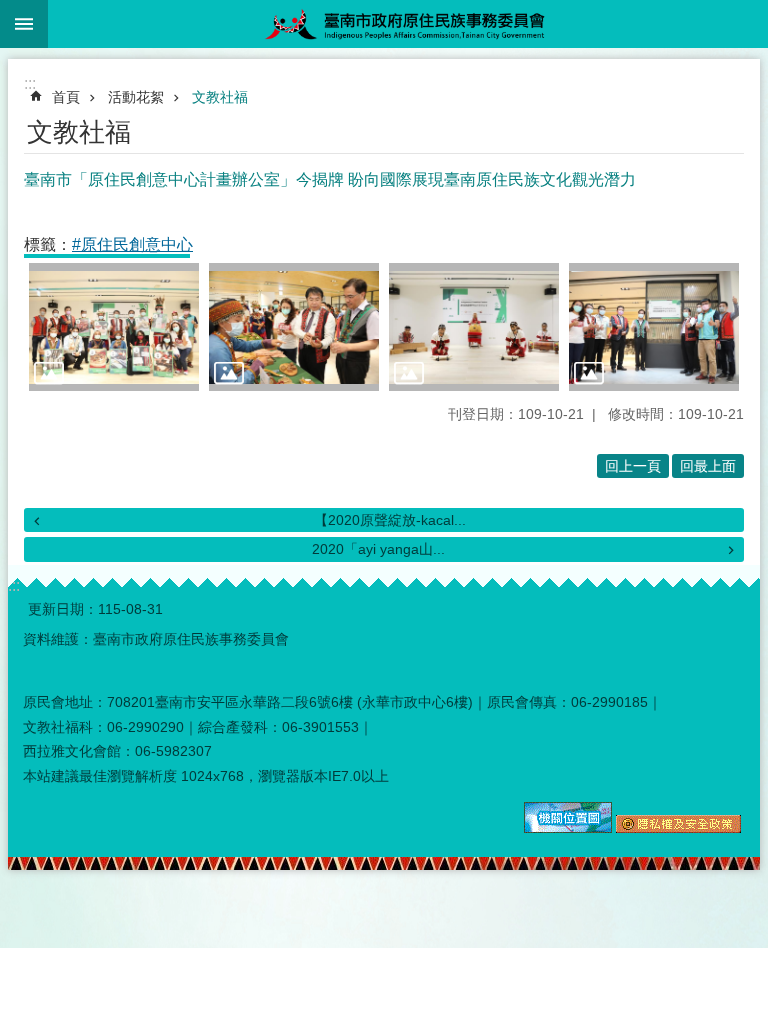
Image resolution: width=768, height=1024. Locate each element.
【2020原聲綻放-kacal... (390, 520)
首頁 (66, 97)
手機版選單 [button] (24, 24)
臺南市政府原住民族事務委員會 (408, 24)
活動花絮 (136, 97)
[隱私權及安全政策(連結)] (678, 828)
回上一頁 (633, 466)
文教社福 (220, 97)
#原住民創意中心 (132, 244)
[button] (114, 327)
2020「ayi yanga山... (378, 549)
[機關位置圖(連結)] (568, 828)
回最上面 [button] (708, 466)
